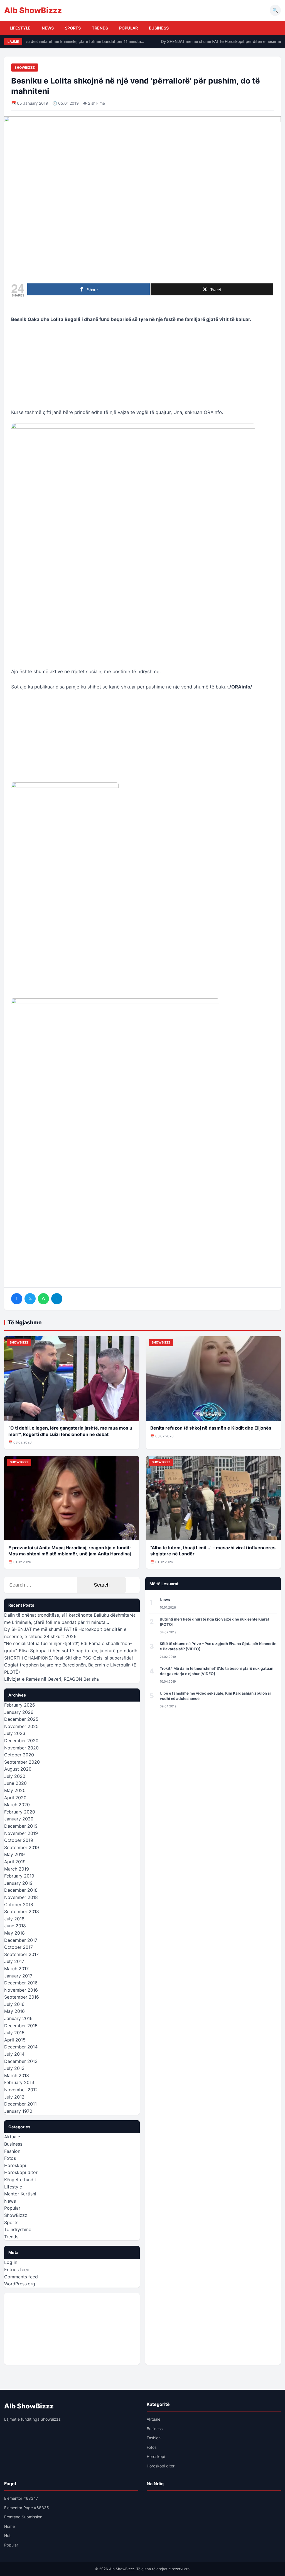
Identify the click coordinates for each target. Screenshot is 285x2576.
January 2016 (18, 2018)
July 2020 (15, 1776)
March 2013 (17, 2075)
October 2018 (19, 1905)
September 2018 (22, 1911)
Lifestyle (20, 28)
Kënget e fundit (20, 2180)
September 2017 (21, 1954)
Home (9, 2526)
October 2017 (19, 1947)
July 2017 (14, 1961)
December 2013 (21, 2061)
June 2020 (15, 1783)
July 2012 (14, 2097)
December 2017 (21, 1940)
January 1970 (18, 2111)
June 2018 (15, 1926)
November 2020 (21, 1748)
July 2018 (14, 1919)
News (48, 28)
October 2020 (19, 1755)
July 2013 (14, 2068)
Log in (11, 2262)
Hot (7, 2535)
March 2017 (16, 1969)
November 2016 (21, 1990)
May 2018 (14, 1933)
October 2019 (19, 1840)
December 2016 (21, 1983)
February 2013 (19, 2082)
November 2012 (21, 2090)
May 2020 (15, 1790)
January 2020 (19, 1819)
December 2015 (21, 2026)
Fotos (10, 2158)
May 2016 (14, 2011)
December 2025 (21, 1719)
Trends (100, 28)
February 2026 (20, 1705)
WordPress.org (20, 2284)
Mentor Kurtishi (20, 2194)
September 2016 (22, 1997)
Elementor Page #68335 (27, 2508)
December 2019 (21, 1826)
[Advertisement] (142, 369)
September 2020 (22, 1762)
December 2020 (21, 1741)
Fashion (12, 2151)
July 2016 (14, 2004)
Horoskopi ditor (21, 2172)
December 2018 (21, 1890)
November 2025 (21, 1726)
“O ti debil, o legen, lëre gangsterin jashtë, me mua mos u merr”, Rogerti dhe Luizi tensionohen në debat (70, 1431)
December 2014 (21, 2047)
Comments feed (21, 2277)
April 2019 (15, 1862)
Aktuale (12, 2137)
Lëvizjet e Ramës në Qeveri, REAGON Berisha (51, 1679)
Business (159, 28)
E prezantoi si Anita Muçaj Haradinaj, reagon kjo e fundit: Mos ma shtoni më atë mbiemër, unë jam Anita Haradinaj (70, 1551)
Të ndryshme (18, 2229)
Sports (73, 28)
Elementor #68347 (21, 2498)
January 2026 (19, 1712)
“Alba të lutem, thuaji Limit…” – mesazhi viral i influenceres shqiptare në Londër (213, 1551)
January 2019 (18, 1883)
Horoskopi (15, 2165)
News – (166, 1600)
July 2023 (15, 1733)
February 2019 (19, 1876)
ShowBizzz (25, 68)
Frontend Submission (23, 2517)
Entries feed (17, 2269)
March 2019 (17, 1869)
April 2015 (15, 2040)
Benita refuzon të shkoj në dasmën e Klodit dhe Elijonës (211, 1428)
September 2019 (22, 1847)
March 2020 (17, 1805)
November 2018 (21, 1897)
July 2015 (14, 2033)
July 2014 (14, 2054)
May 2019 (14, 1854)
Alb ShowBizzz (33, 10)
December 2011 (20, 2104)
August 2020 (18, 1769)
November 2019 (21, 1833)
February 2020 (20, 1812)
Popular (128, 28)
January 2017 (18, 1976)
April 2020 (15, 1798)
